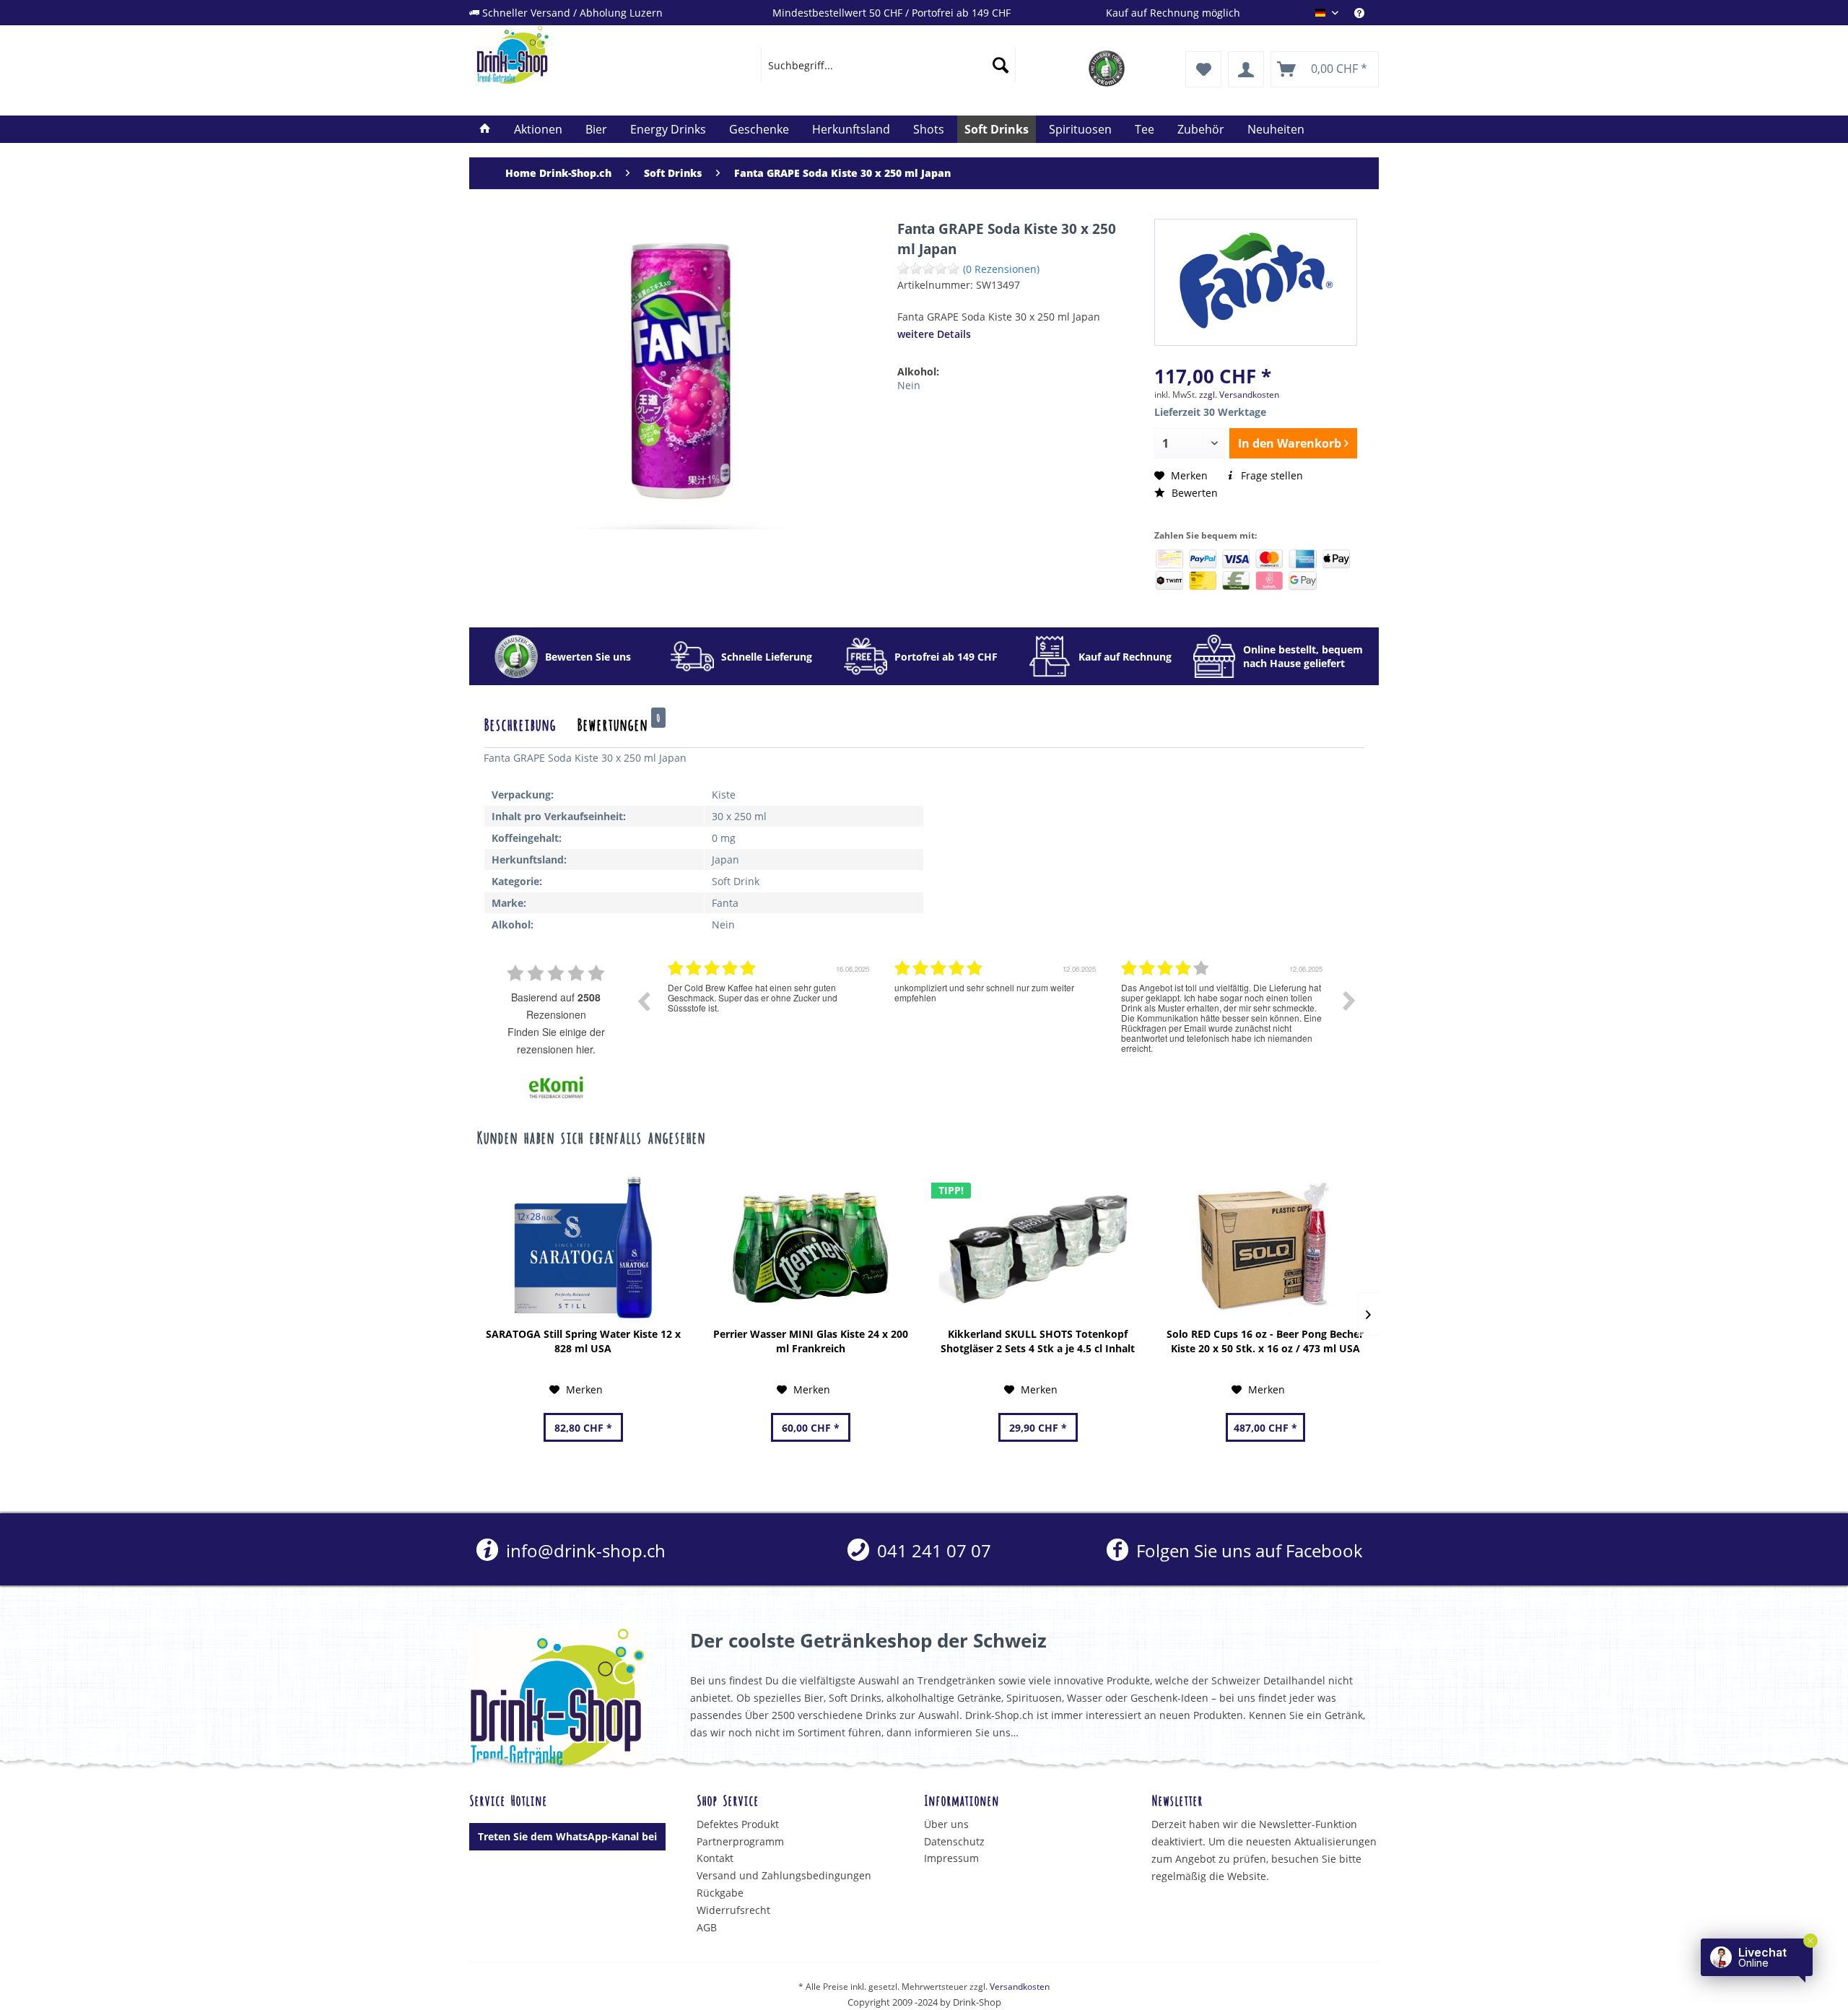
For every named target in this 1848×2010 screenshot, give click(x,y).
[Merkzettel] (1203, 69)
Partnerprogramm (740, 1841)
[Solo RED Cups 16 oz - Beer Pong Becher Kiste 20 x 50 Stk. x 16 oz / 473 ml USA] (1265, 1248)
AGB (707, 1927)
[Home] (485, 129)
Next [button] (1349, 1001)
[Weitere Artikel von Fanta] (1256, 281)
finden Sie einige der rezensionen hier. (556, 1040)
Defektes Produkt (738, 1824)
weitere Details (934, 334)
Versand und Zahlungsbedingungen (784, 1875)
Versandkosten (1020, 1987)
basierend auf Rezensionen (556, 1006)
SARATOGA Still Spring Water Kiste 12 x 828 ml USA (583, 1341)
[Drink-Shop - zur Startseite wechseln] (585, 55)
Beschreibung (520, 723)
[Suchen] (1001, 65)
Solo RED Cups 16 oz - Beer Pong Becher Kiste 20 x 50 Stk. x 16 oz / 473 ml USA (1265, 1341)
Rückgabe (720, 1893)
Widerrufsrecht (733, 1910)
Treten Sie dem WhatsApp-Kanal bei (567, 1836)
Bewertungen (619, 723)
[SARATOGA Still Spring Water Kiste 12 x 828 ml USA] (583, 1248)
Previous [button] (643, 1001)
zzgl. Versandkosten (1239, 395)
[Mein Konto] (1246, 69)
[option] (770, 1011)
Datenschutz (954, 1841)
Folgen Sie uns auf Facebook (1247, 1550)
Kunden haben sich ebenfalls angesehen (591, 1136)
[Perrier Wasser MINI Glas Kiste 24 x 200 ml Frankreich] (810, 1248)
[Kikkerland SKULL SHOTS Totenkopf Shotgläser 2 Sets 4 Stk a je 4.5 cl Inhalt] (1038, 1248)
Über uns (946, 1824)
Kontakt (715, 1858)
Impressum (951, 1858)
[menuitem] (1367, 13)
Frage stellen (1270, 475)
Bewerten (1193, 493)
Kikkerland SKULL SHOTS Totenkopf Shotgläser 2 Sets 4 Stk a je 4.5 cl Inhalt (1038, 1341)
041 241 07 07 (932, 1550)
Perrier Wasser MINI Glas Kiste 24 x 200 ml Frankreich (811, 1341)
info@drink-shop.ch (584, 1550)
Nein (909, 385)
